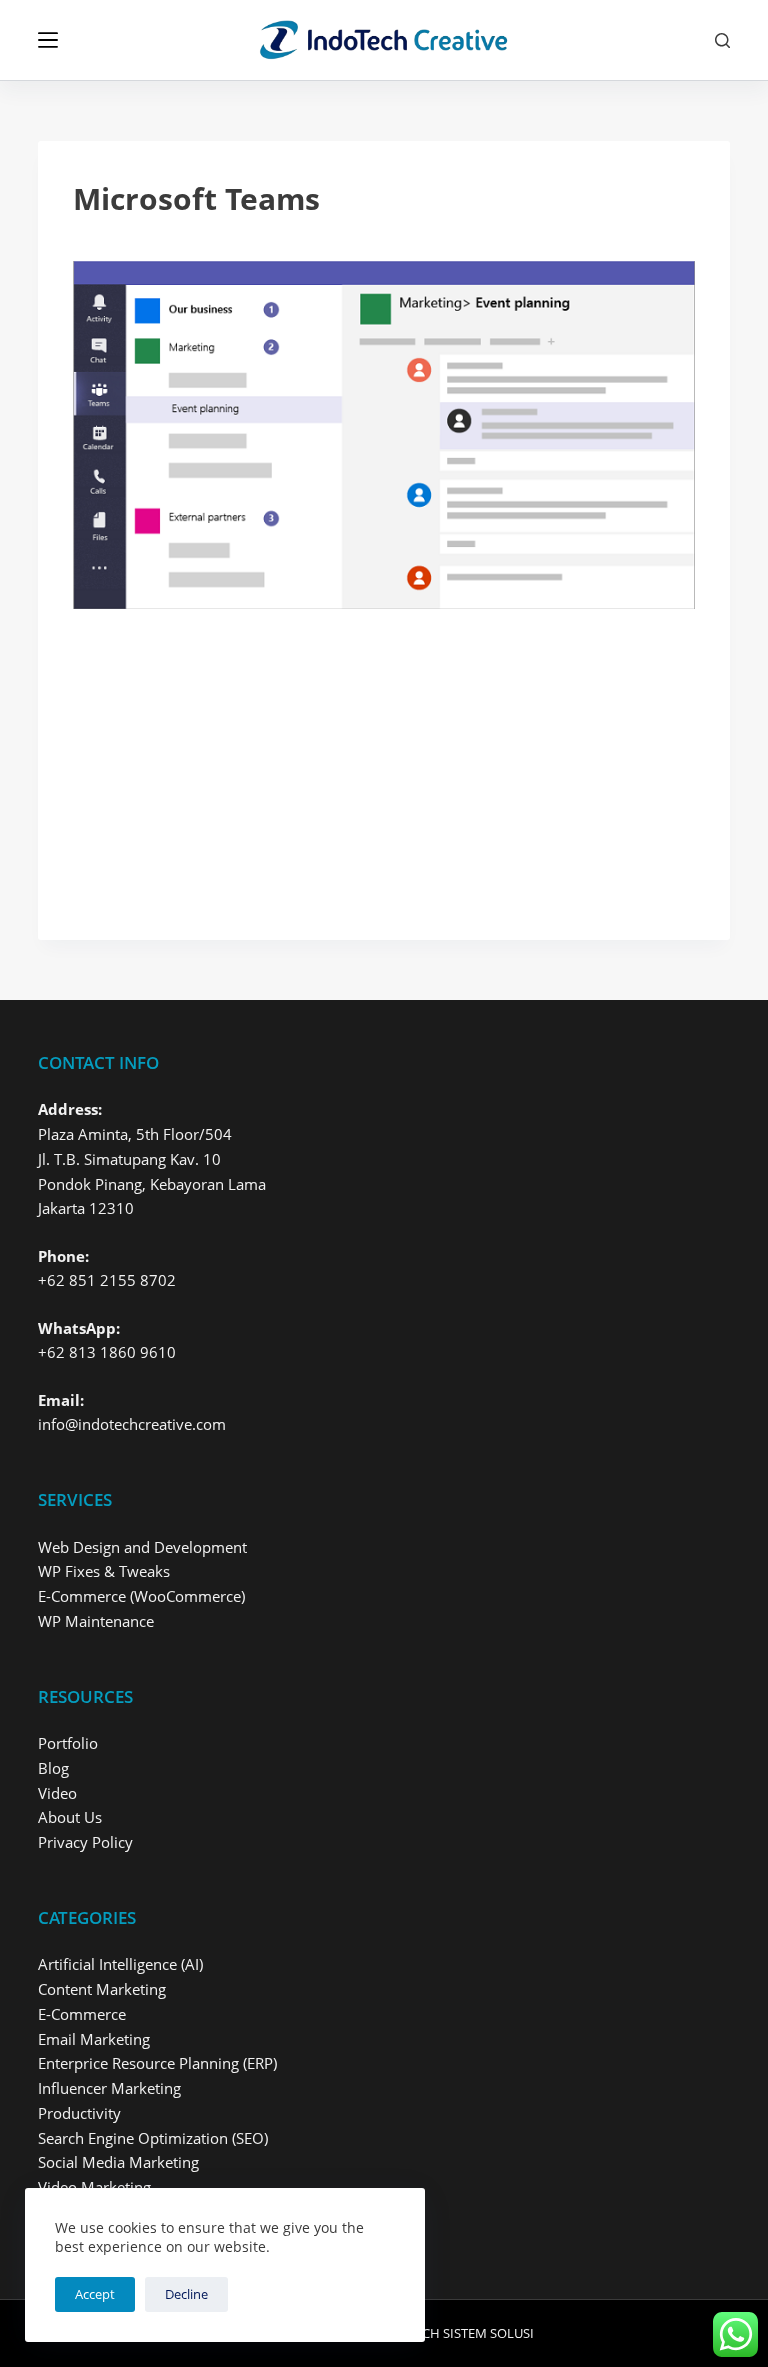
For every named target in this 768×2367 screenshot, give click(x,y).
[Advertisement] (383, 757)
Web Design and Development (142, 1547)
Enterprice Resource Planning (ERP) (157, 2063)
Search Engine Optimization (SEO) (153, 2138)
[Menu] (48, 40)
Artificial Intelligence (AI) (120, 1964)
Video (57, 1793)
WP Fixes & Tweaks (104, 1571)
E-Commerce (82, 2014)
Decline (186, 2294)
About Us (70, 1817)
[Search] (722, 40)
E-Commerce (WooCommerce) (141, 1596)
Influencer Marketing (109, 2088)
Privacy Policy (85, 1842)
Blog (53, 1768)
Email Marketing (94, 2039)
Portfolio (68, 1743)
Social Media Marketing (118, 2162)
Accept (95, 2294)
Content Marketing (102, 1989)
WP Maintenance (96, 1621)
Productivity (79, 2113)
